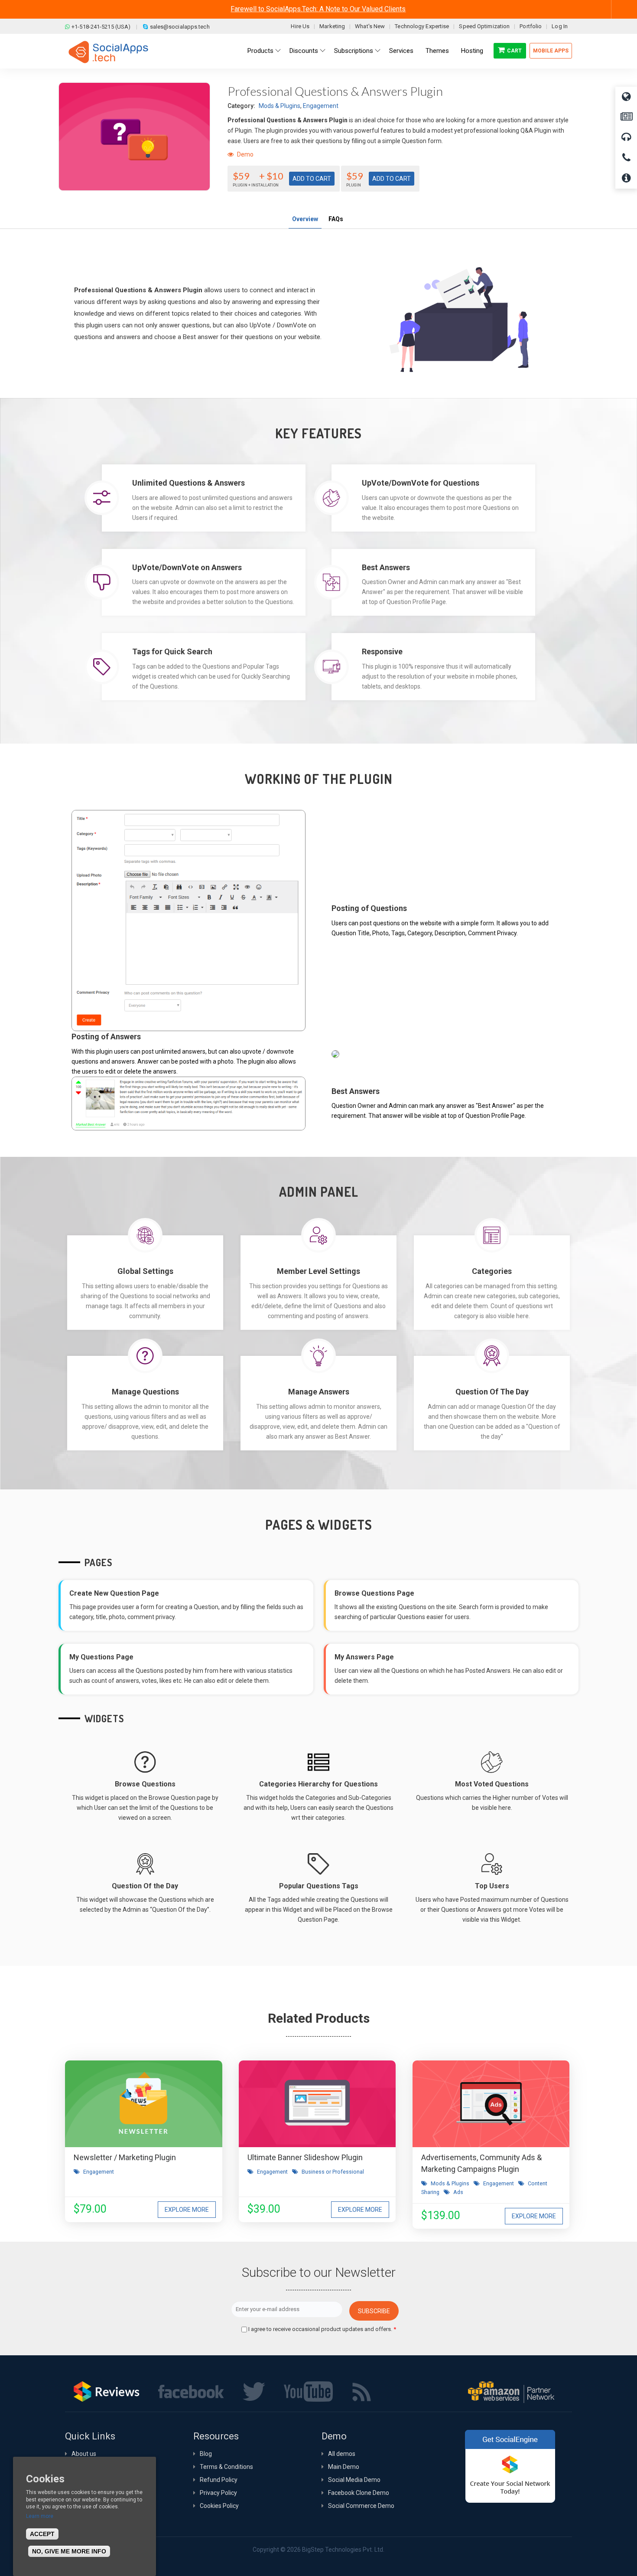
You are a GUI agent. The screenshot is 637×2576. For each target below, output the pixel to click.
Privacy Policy (218, 2493)
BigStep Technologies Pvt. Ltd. (343, 2550)
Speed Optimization (484, 26)
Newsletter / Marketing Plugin (125, 2157)
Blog (206, 2454)
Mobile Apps (551, 51)
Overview (305, 219)
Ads (458, 2192)
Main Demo (344, 2467)
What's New (370, 26)
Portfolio (531, 26)
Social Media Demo (354, 2480)
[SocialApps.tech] (108, 52)
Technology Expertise (422, 26)
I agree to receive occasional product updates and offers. (322, 2329)
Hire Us (300, 26)
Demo (245, 154)
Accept (42, 2534)
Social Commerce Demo (361, 2506)
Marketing (332, 26)
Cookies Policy (219, 2506)
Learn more (40, 2516)
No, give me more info (69, 2551)
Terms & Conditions (226, 2467)
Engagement (321, 106)
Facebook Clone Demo (359, 2493)
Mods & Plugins (279, 106)
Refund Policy (219, 2480)
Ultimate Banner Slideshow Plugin (305, 2157)
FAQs (336, 219)
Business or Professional (333, 2172)
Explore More (187, 2210)
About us (84, 2454)
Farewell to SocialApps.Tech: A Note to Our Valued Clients (318, 9)
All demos (342, 2454)
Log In (560, 26)
